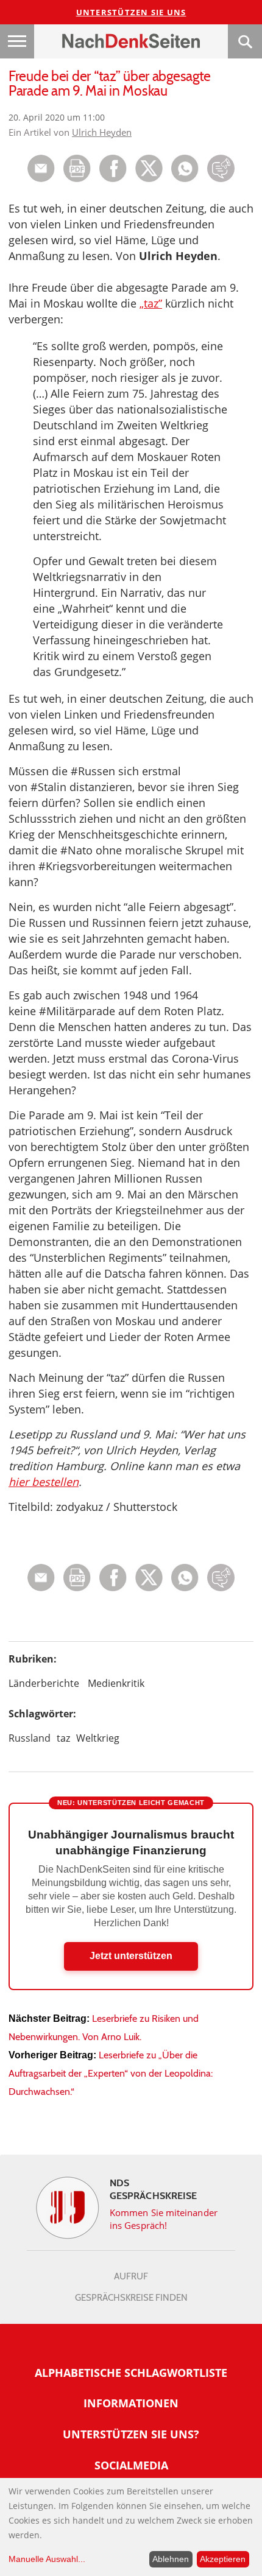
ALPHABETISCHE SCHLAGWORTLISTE (131, 2373)
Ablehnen (171, 2559)
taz (63, 1738)
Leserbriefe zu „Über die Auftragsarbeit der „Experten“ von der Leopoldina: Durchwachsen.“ (111, 2073)
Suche (245, 41)
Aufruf (131, 2276)
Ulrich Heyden (102, 132)
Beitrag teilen (41, 168)
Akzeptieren (223, 2559)
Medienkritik (116, 1683)
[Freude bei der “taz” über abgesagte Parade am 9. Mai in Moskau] (185, 179)
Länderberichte (44, 1683)
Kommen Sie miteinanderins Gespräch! (164, 2219)
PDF (77, 168)
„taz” (151, 303)
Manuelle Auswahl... (47, 2559)
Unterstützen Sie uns (131, 12)
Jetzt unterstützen (131, 1956)
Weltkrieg (98, 1738)
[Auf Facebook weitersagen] (113, 179)
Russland (30, 1738)
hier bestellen (44, 1482)
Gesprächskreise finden (131, 2298)
